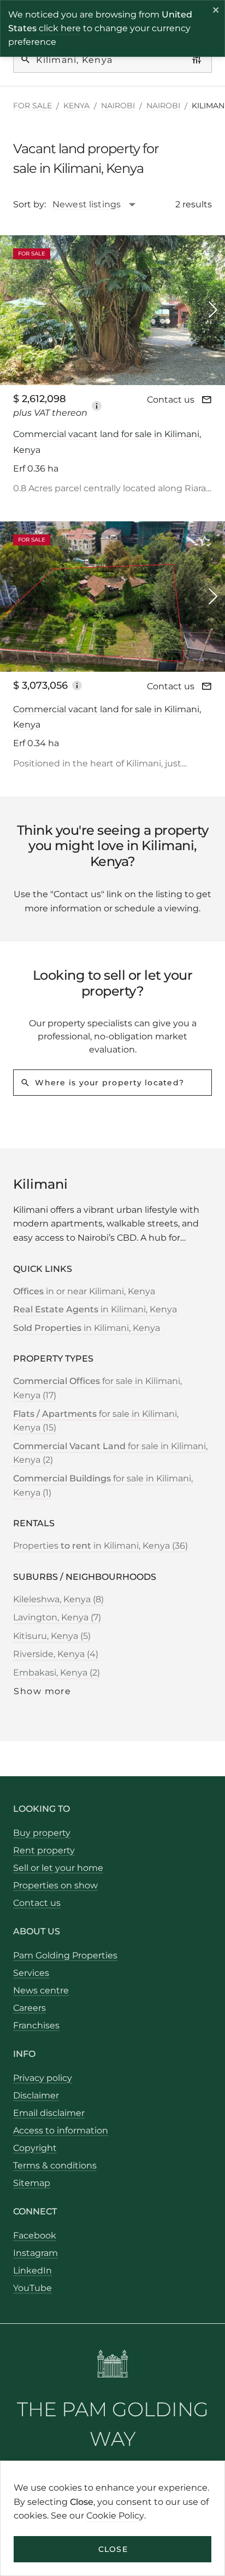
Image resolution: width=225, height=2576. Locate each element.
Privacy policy (43, 2078)
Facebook (35, 2235)
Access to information (61, 2130)
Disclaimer (36, 2095)
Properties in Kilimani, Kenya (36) (100, 1546)
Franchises (36, 2025)
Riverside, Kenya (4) (56, 1654)
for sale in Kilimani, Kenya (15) (96, 1421)
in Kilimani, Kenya (95, 1309)
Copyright (35, 2148)
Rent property (44, 1850)
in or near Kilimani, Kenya (84, 1291)
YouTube (32, 2288)
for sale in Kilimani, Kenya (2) (110, 1453)
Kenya (76, 106)
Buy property (42, 1833)
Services (31, 1973)
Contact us (171, 400)
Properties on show (55, 1885)
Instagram (35, 2253)
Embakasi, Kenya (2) (57, 1673)
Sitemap (32, 2183)
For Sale (32, 106)
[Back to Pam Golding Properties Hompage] (113, 2366)
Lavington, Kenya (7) (57, 1617)
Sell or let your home (58, 1868)
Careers (29, 2008)
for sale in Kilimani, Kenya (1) (103, 1485)
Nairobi (118, 106)
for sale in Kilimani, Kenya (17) (97, 1388)
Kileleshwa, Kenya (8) (58, 1599)
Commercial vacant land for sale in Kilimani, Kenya (107, 442)
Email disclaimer (49, 2113)
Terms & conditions (55, 2165)
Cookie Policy (115, 2516)
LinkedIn (32, 2270)
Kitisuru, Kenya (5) (52, 1636)
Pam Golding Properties (65, 1955)
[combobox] (100, 205)
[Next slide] (213, 310)
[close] (216, 11)
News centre (41, 1990)
